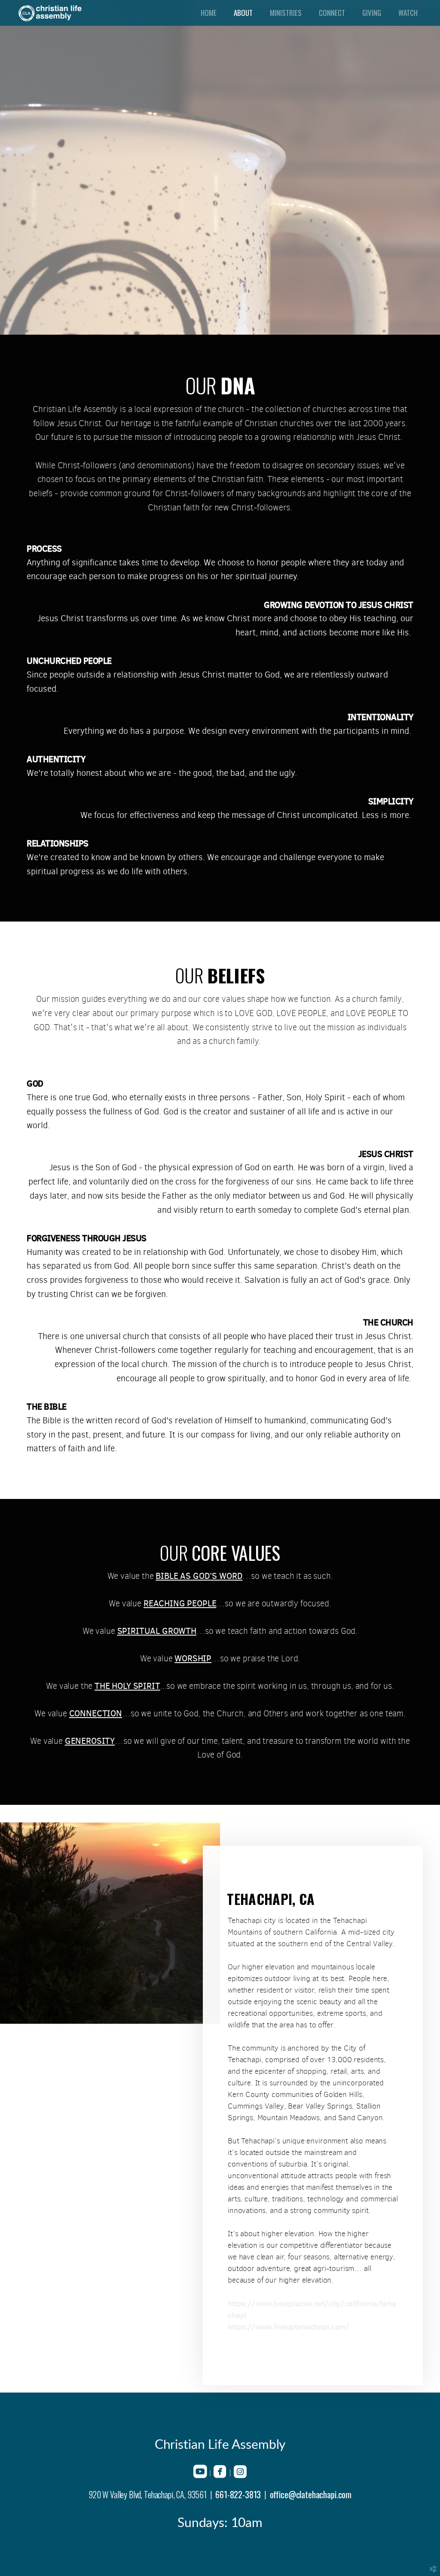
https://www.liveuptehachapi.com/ (289, 2327)
